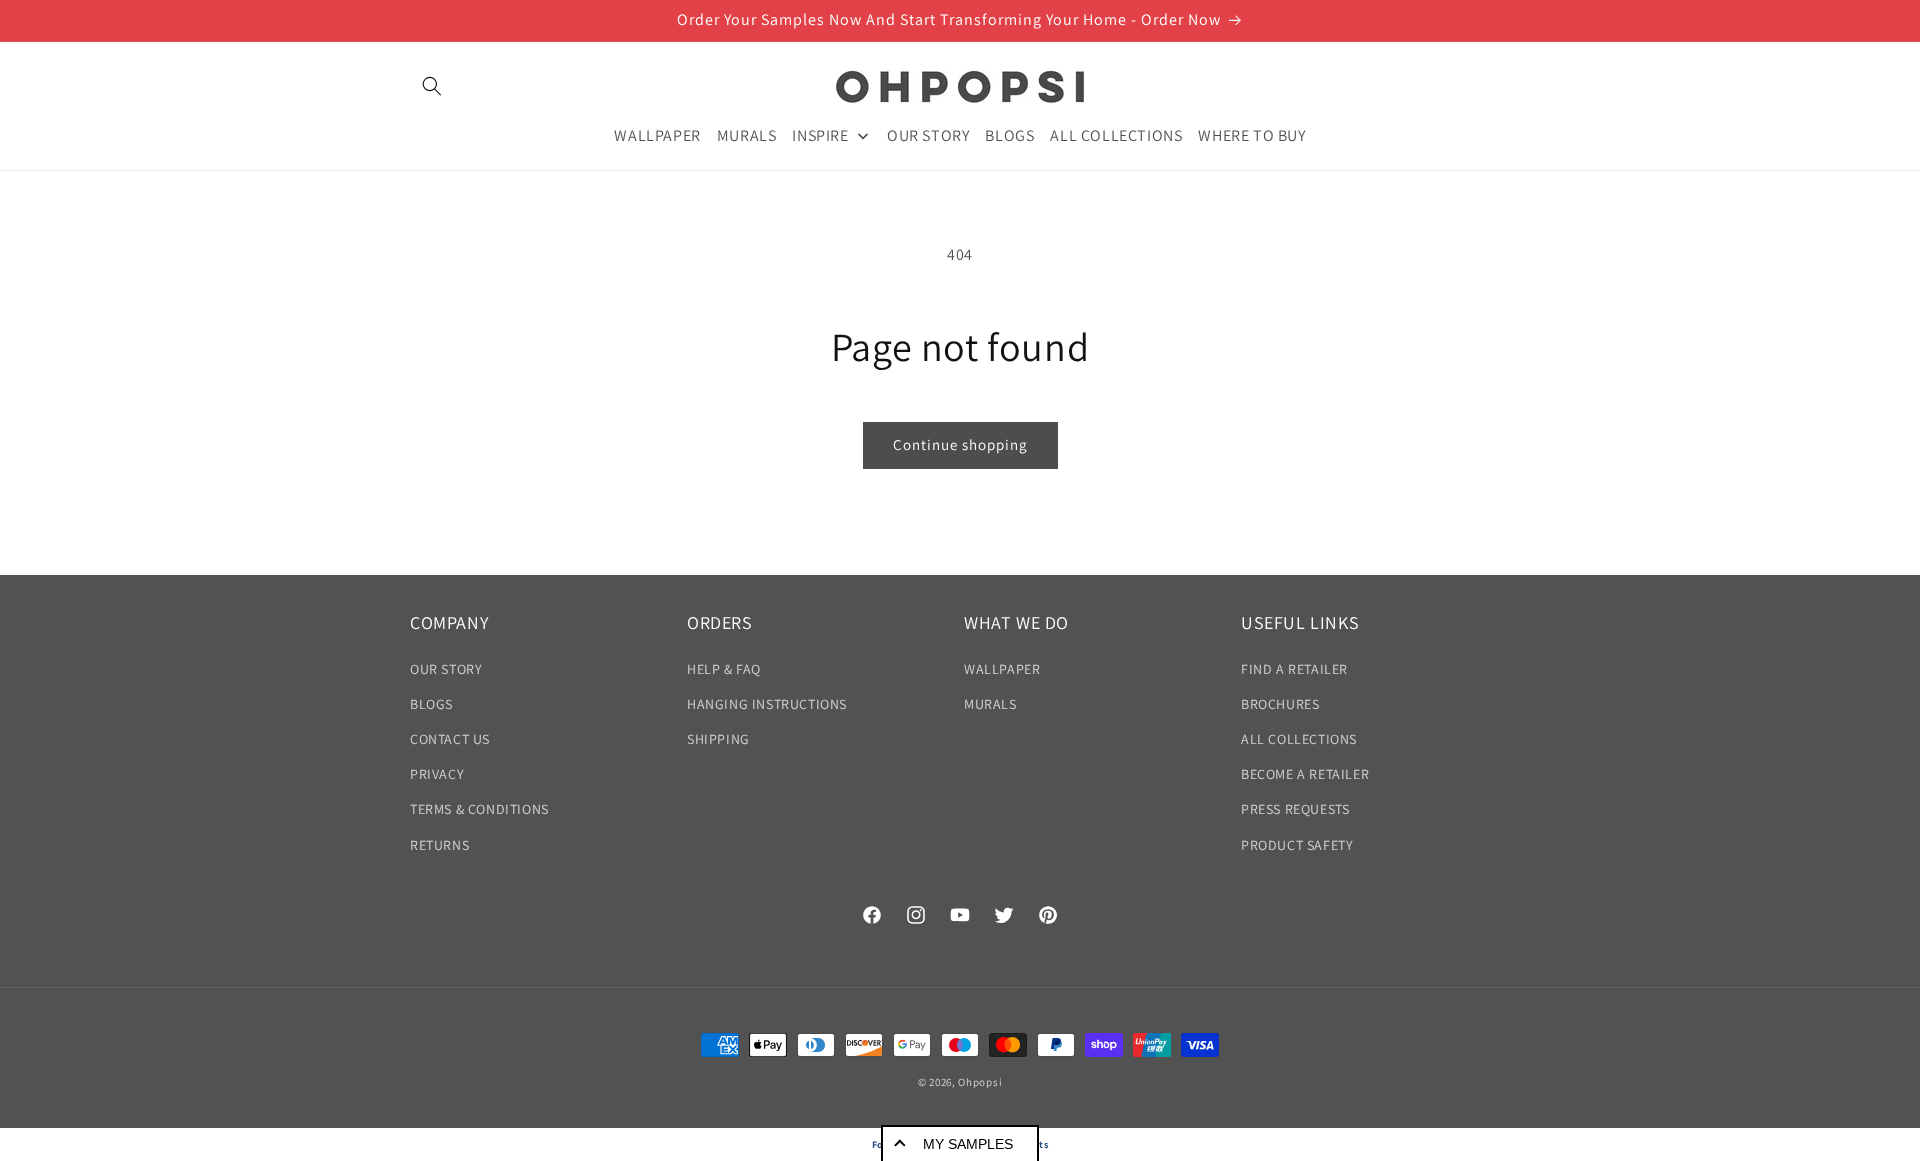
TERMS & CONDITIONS (479, 809)
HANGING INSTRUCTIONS (767, 704)
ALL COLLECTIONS (1299, 739)
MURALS (990, 704)
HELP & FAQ (724, 668)
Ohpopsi (980, 1082)
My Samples (968, 1144)
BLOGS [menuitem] (1009, 134)
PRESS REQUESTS (1295, 809)
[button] (432, 86)
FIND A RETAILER (1294, 668)
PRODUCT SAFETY (1297, 844)
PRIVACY (437, 774)
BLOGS (431, 704)
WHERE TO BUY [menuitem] (1251, 134)
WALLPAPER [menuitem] (657, 134)
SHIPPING (718, 739)
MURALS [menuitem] (747, 134)
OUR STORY (446, 668)
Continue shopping (960, 444)
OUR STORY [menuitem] (928, 134)
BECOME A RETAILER (1305, 774)
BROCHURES (1280, 704)
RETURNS (439, 844)
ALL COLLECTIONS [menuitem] (1116, 134)
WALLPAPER (1002, 668)
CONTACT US (450, 739)
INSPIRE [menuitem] (820, 134)
